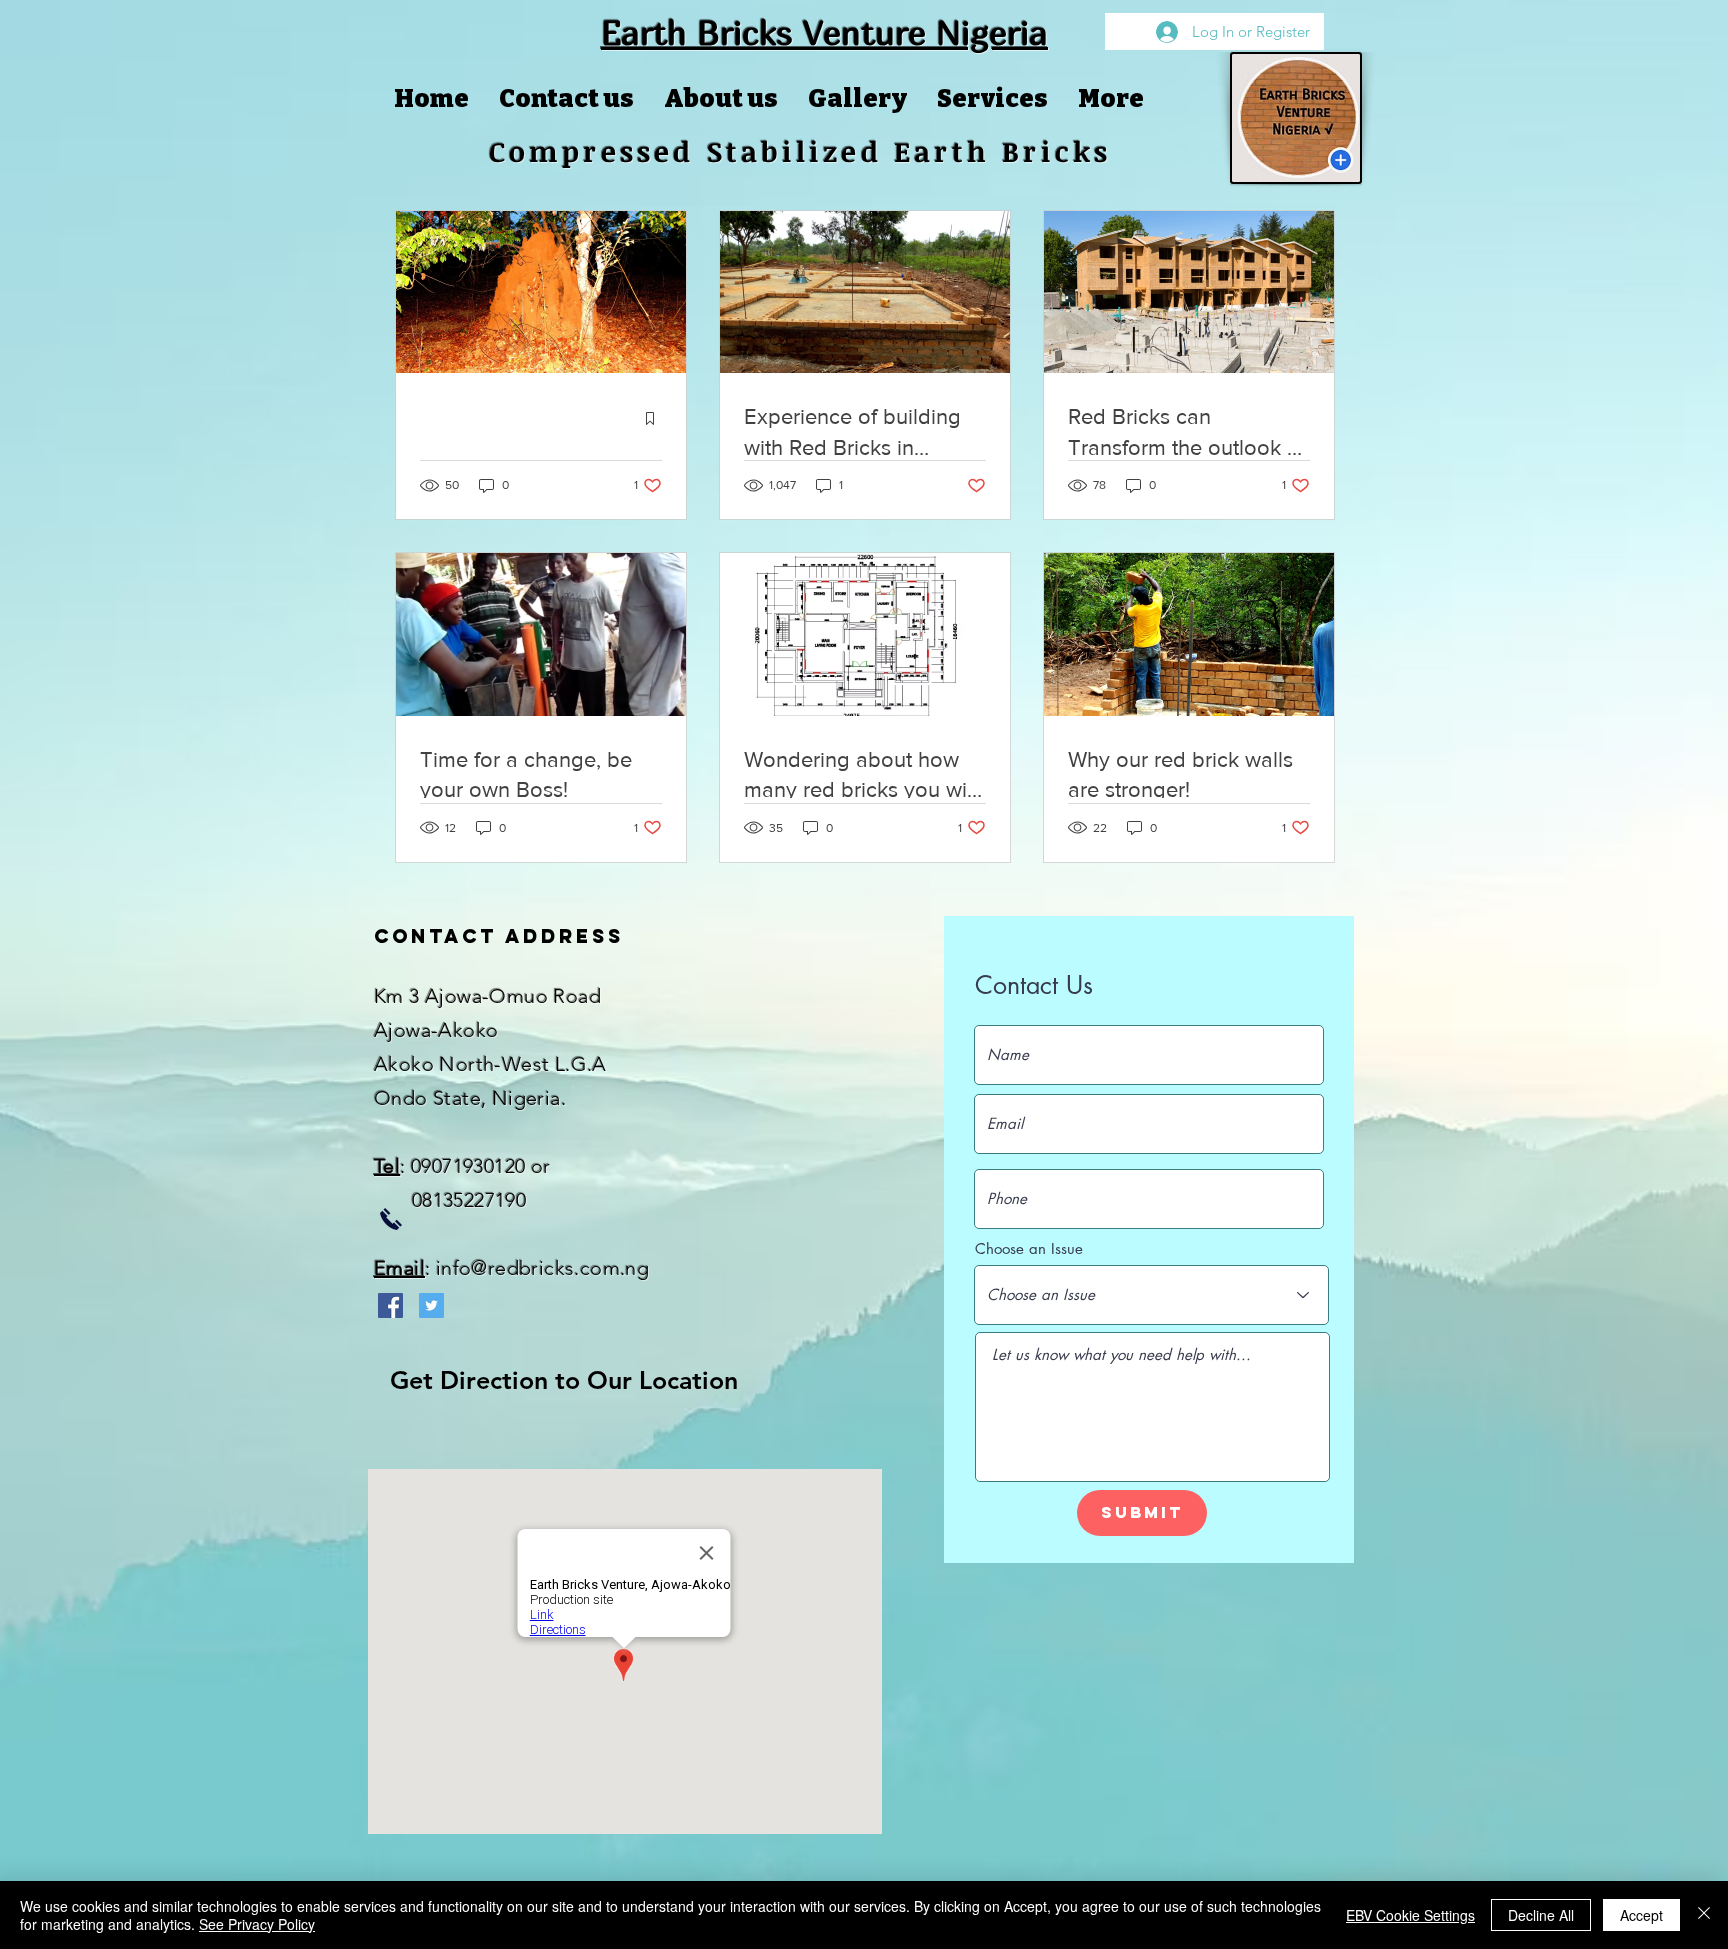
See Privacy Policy (257, 1924)
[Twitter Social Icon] (431, 1305)
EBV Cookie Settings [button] (1410, 1915)
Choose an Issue (1029, 1248)
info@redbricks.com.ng (542, 1268)
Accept (1641, 1915)
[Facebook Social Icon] (390, 1305)
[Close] (1704, 1915)
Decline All (1541, 1915)
